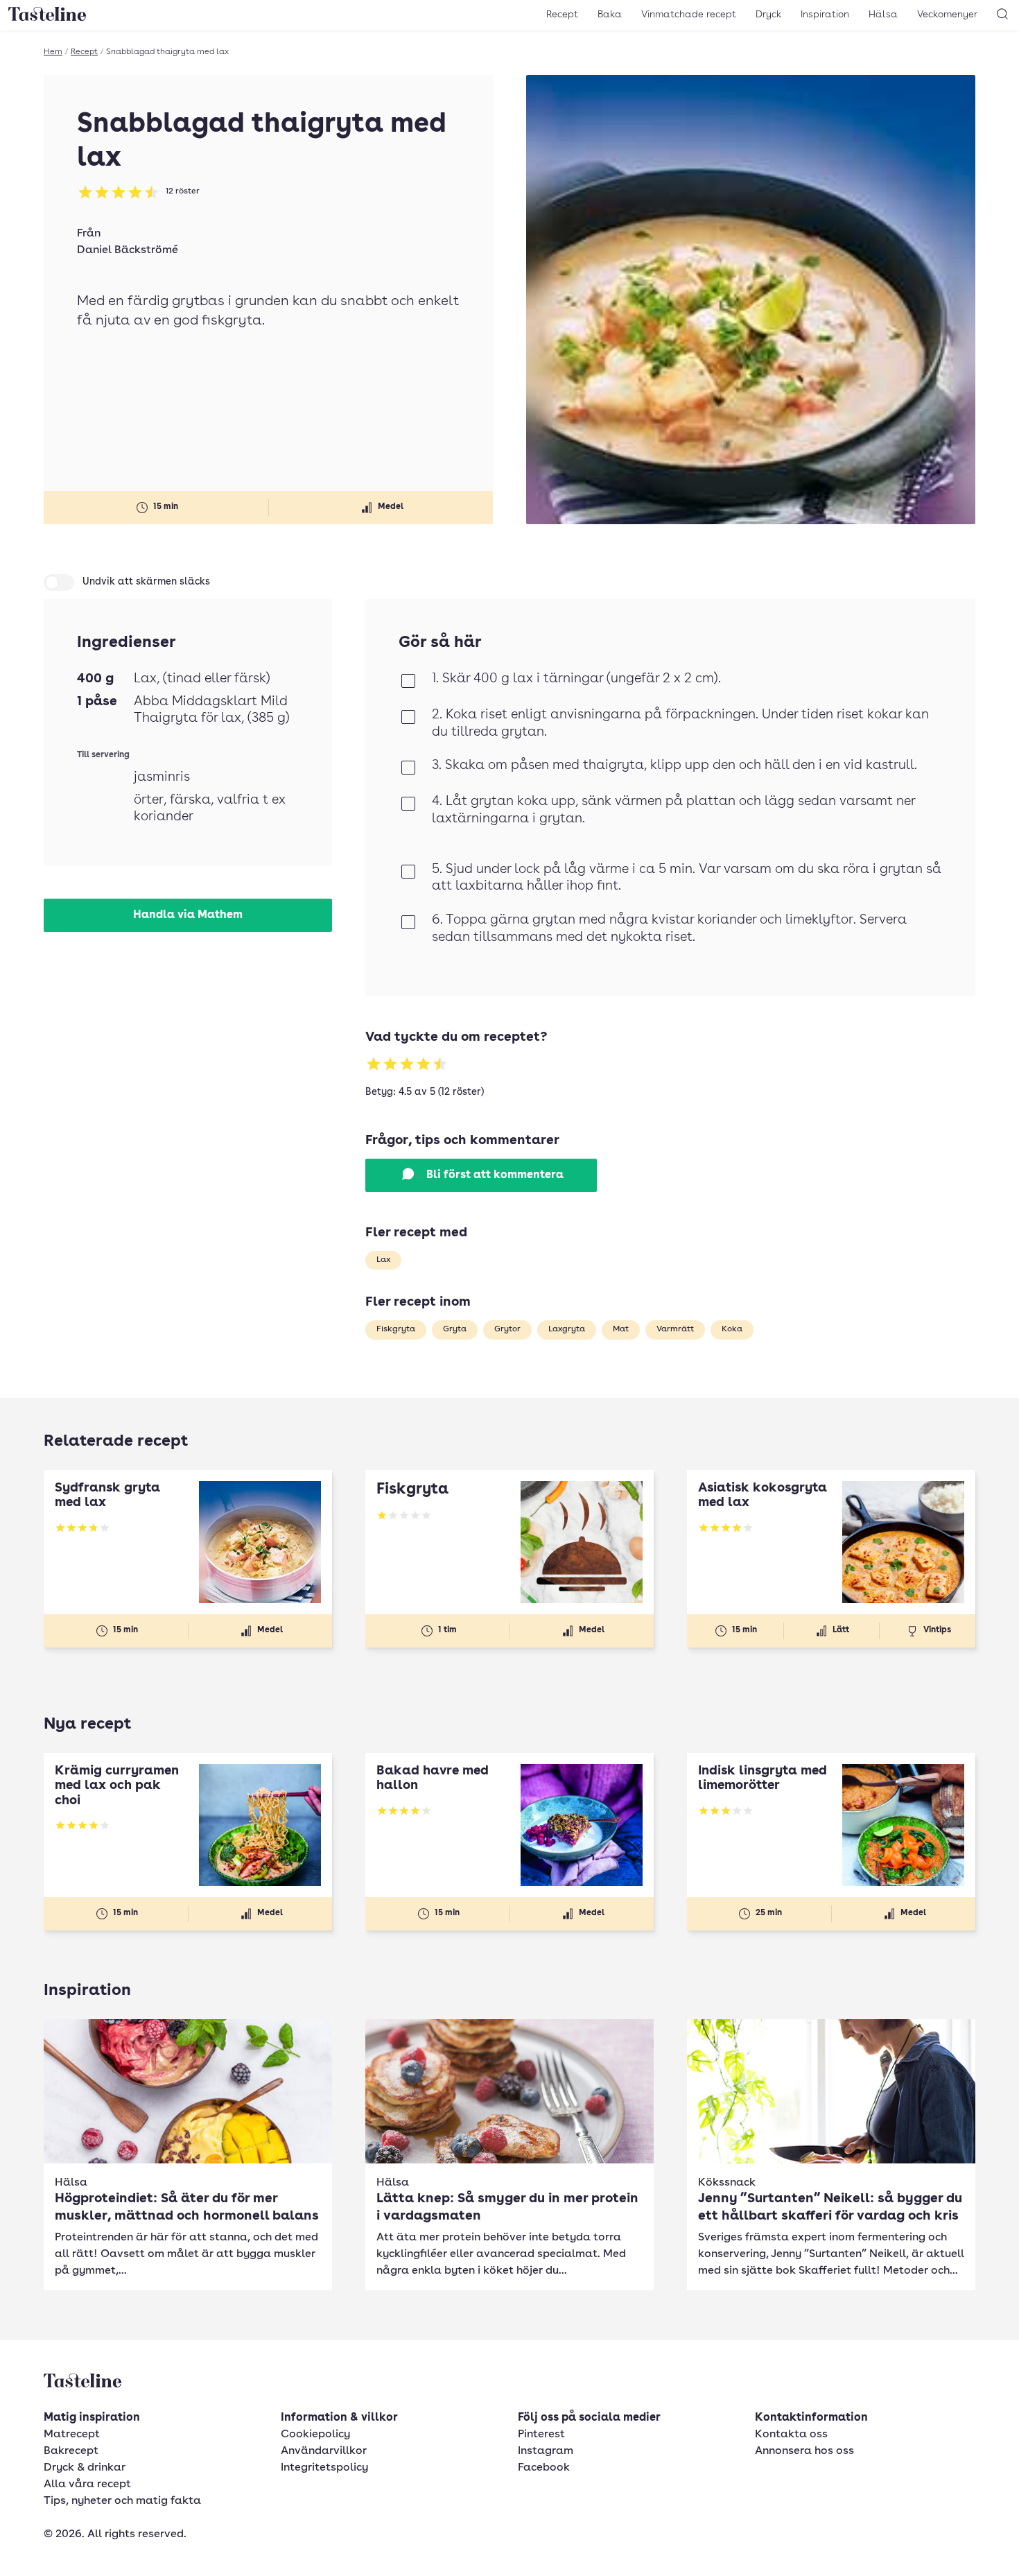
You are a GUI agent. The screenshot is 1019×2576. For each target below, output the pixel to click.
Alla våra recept (87, 2484)
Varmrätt (675, 1329)
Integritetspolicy (324, 2468)
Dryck (768, 15)
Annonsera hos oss (804, 2451)
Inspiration (825, 15)
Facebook (544, 2468)
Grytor (507, 1329)
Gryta (455, 1329)
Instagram (546, 2451)
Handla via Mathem (188, 915)
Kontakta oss (791, 2435)
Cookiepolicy (315, 2435)
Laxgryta (567, 1329)
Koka (732, 1329)
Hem (53, 52)
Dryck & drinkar (85, 2468)
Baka (610, 15)
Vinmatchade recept (689, 15)
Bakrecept (71, 2451)
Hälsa (883, 15)
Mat (621, 1329)
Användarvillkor (324, 2451)
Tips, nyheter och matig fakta (122, 2501)
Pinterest (541, 2435)
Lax (383, 1260)
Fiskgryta (396, 1329)
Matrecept (72, 2435)
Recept (562, 15)
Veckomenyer (947, 15)
